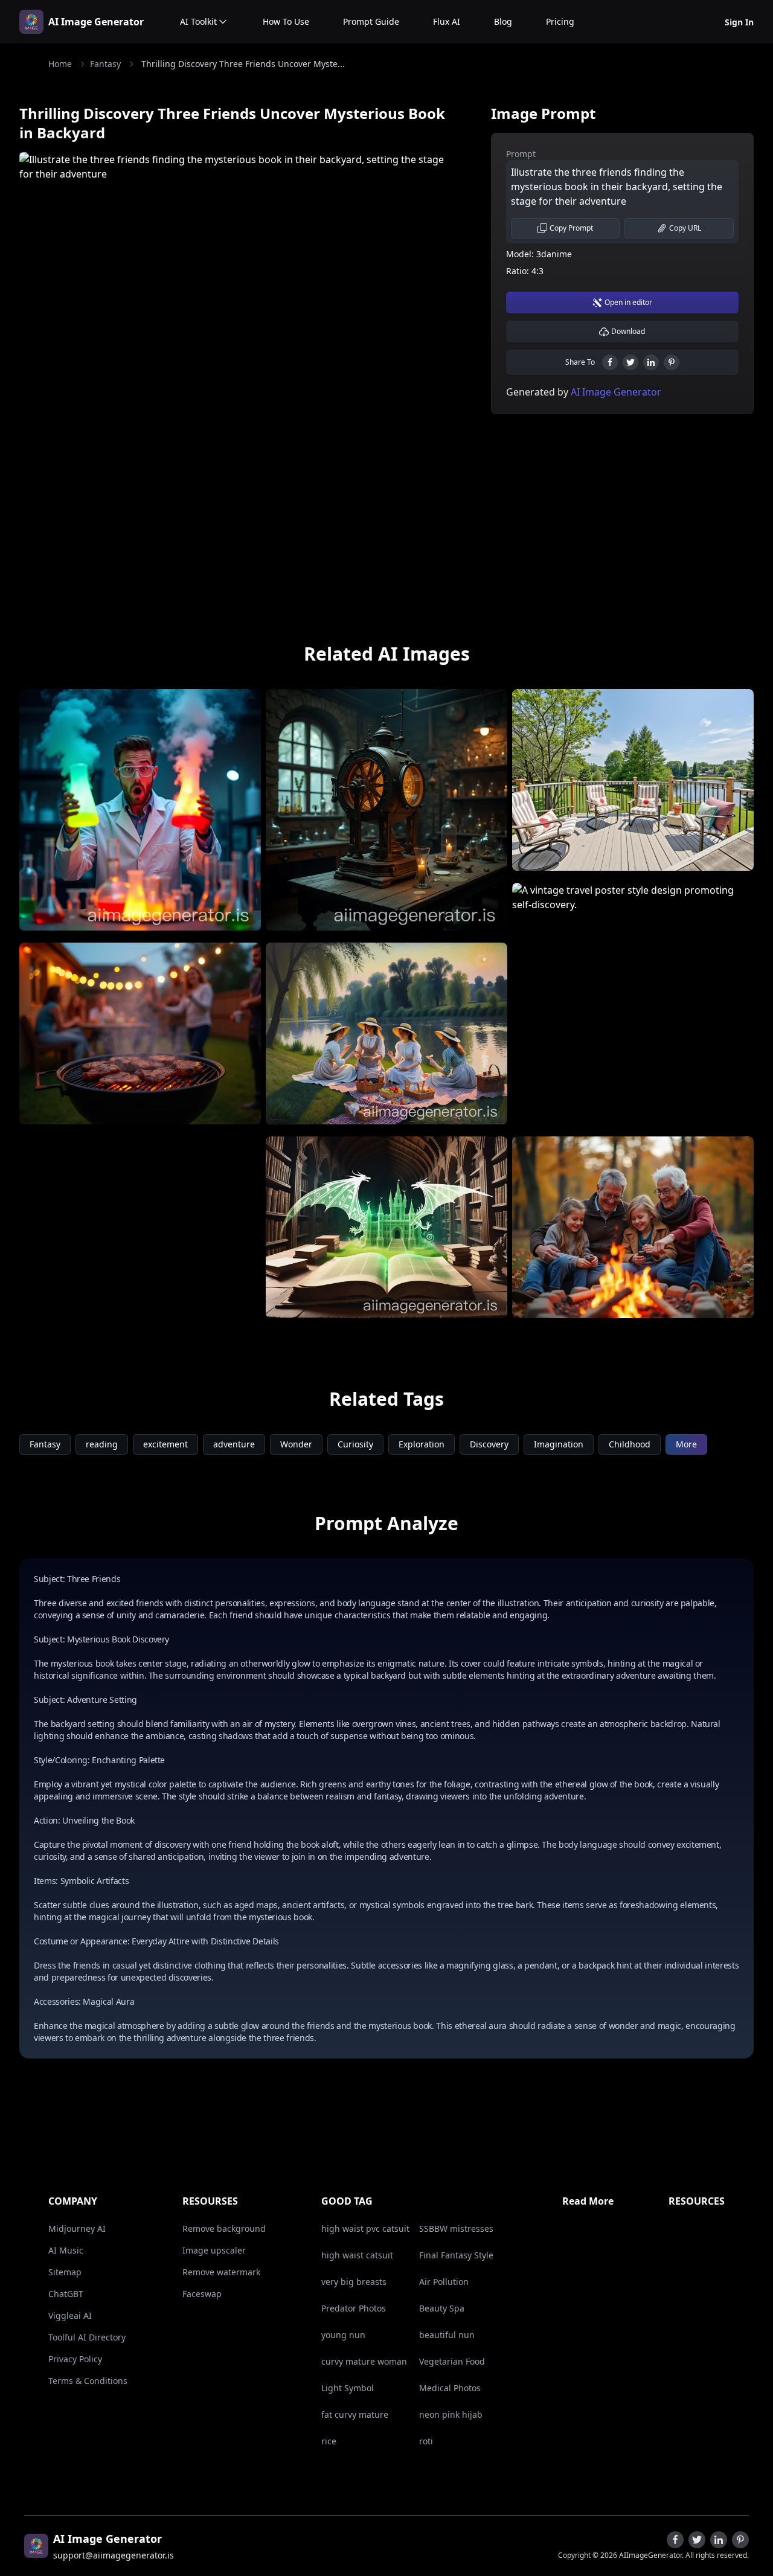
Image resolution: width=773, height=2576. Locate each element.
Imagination (559, 1444)
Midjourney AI (77, 2228)
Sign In (739, 22)
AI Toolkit (198, 21)
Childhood (630, 1444)
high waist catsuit (357, 2255)
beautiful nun (447, 2335)
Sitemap (65, 2272)
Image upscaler (214, 2250)
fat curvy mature (355, 2414)
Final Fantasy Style (456, 2255)
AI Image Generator (96, 22)
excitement (165, 1444)
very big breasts (354, 2282)
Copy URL (685, 228)
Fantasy (105, 64)
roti (426, 2441)
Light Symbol (348, 2388)
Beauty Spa (442, 2308)
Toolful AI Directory (87, 2337)
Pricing (560, 21)
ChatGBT (66, 2294)
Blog (503, 21)
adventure (234, 1444)
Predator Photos (354, 2308)
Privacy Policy (75, 2359)
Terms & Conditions (88, 2381)
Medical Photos (450, 2388)
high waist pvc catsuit (365, 2228)
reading (102, 1444)
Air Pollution (444, 2282)
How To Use (286, 21)
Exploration (422, 1444)
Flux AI (447, 21)
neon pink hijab (451, 2414)
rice (329, 2441)
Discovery (489, 1444)
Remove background (224, 2228)
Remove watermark (221, 2272)
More (686, 1444)
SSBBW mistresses (456, 2228)
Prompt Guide (371, 21)
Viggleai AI (70, 2315)
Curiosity (355, 1444)
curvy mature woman (364, 2361)
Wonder (296, 1444)
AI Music (66, 2250)
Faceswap (202, 2294)
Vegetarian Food (452, 2361)
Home (60, 64)
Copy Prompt (571, 228)
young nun (343, 2335)
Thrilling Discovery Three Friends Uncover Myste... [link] (243, 64)
